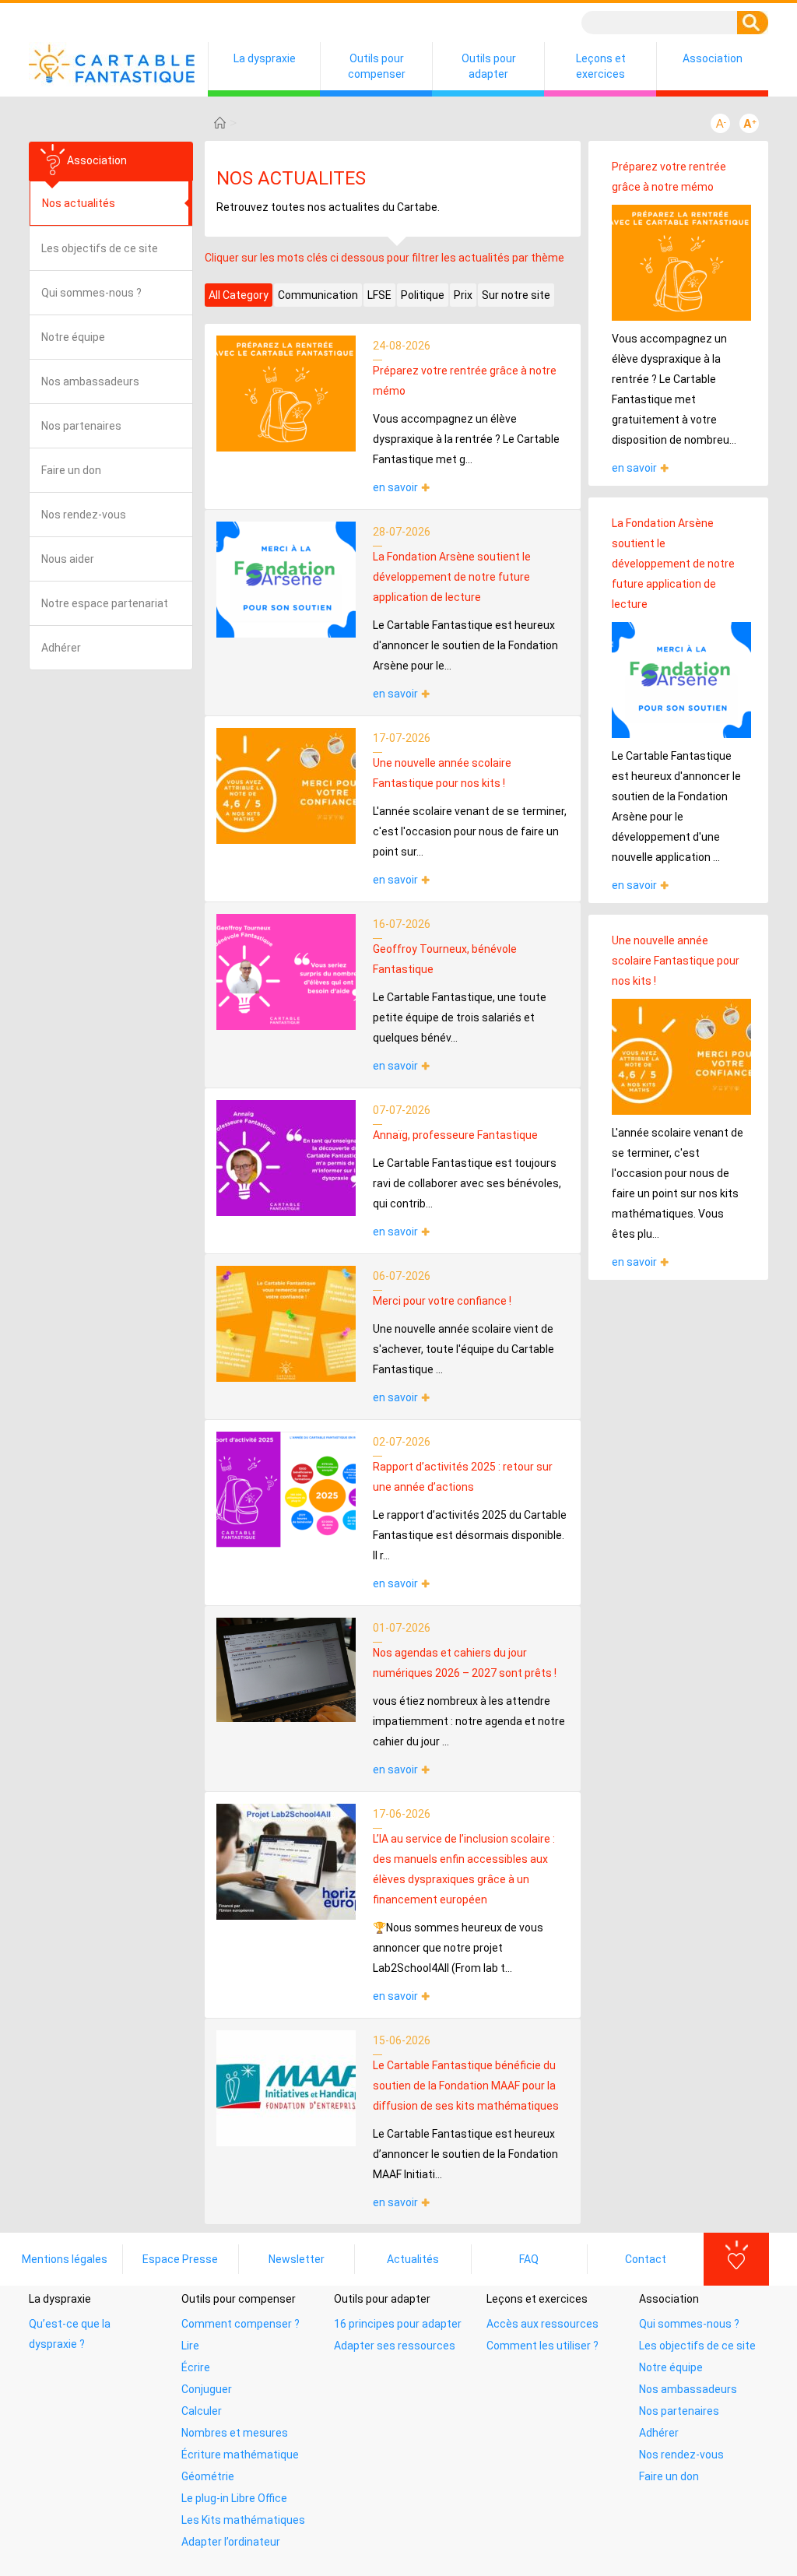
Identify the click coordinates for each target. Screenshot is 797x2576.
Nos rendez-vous (84, 515)
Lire (190, 2346)
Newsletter (297, 2259)
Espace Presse (180, 2259)
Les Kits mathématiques (243, 2520)
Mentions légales (65, 2259)
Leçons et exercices (601, 66)
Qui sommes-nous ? (91, 293)
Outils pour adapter (489, 66)
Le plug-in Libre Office (234, 2498)
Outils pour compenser (377, 66)
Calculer (202, 2411)
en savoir (395, 487)
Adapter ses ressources (395, 2346)
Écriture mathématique (240, 2455)
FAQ (529, 2259)
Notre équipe (73, 337)
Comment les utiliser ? (542, 2346)
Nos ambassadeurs (90, 381)
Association (713, 58)
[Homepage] (220, 123)
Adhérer (61, 648)
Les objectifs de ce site (100, 248)
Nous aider (68, 559)
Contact (646, 2259)
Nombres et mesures (235, 2433)
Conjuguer (207, 2389)
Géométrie (208, 2476)
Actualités (413, 2259)
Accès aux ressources (542, 2324)
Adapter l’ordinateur (231, 2542)
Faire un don (71, 470)
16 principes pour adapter (398, 2324)
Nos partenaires (81, 426)
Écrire (196, 2367)
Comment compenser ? (241, 2324)
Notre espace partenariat (105, 603)
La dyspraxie (265, 58)
